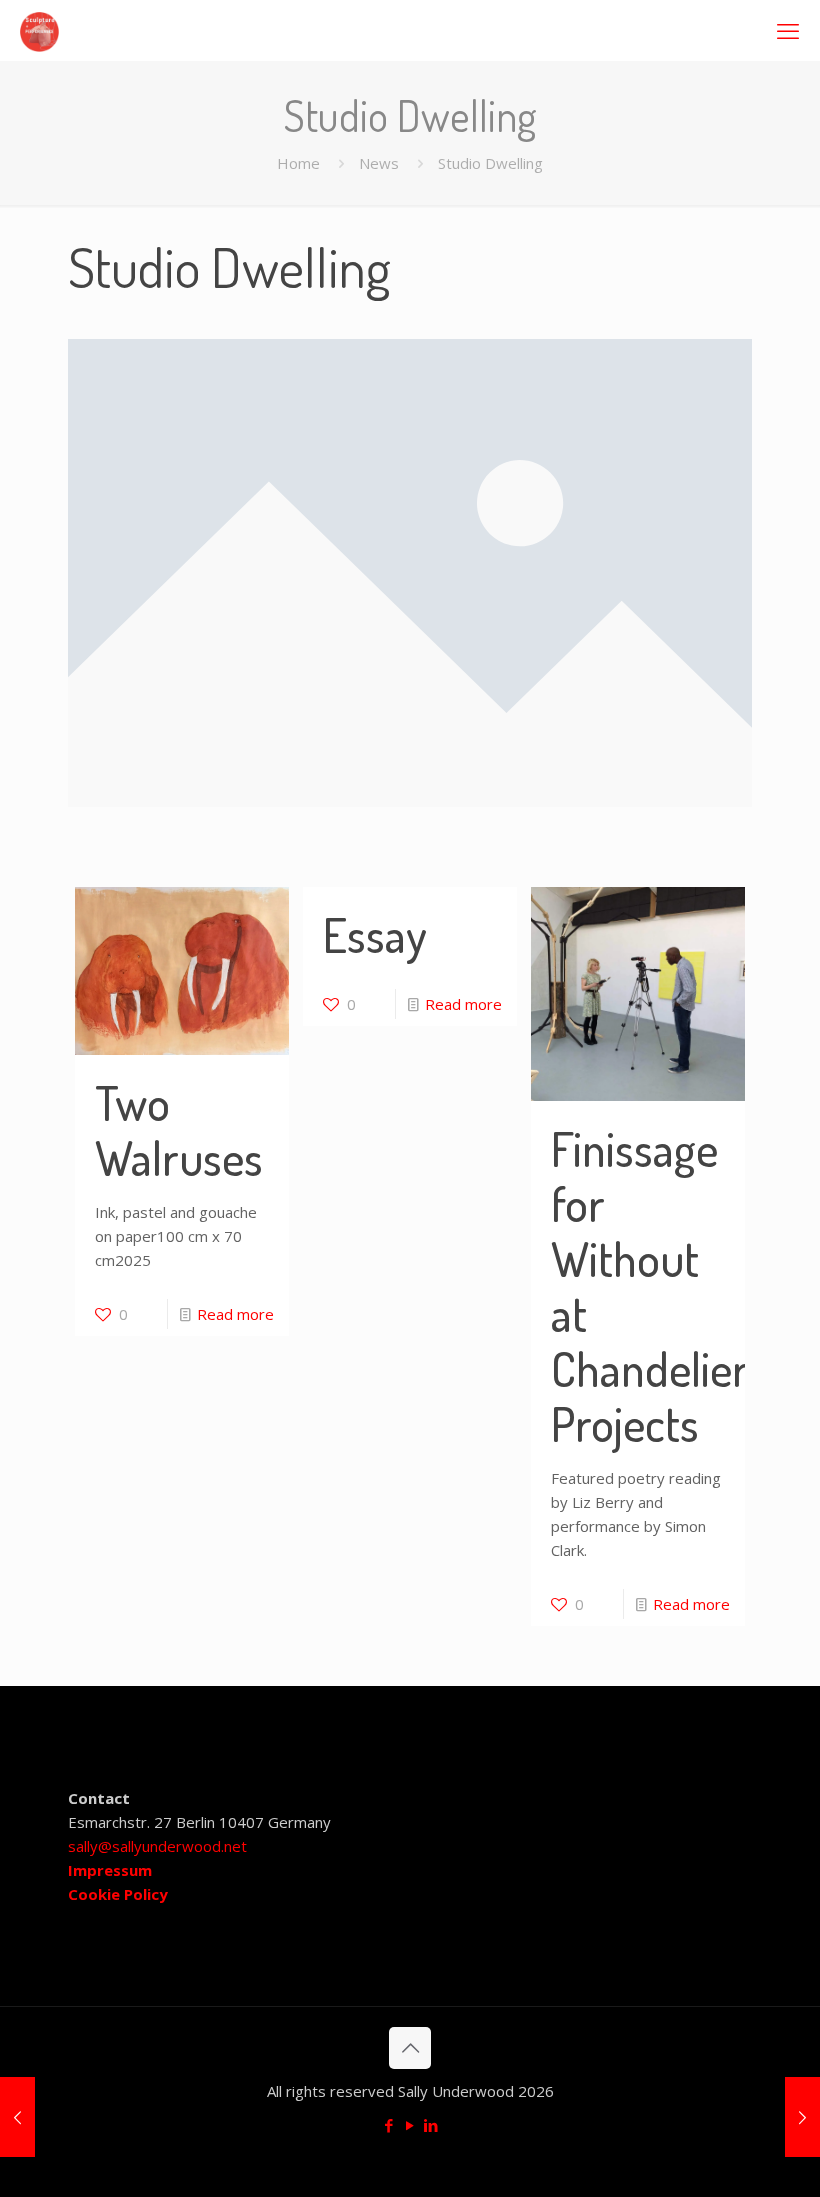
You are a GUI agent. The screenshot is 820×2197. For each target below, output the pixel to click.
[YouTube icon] (410, 2125)
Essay (375, 934)
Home (298, 163)
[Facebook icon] (389, 2125)
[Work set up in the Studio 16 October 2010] (17, 2117)
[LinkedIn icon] (431, 2125)
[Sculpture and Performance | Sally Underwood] (39, 30)
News (379, 163)
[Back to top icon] (410, 2048)
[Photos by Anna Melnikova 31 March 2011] (802, 2117)
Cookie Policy (118, 1894)
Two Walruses (179, 1130)
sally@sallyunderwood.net (157, 1846)
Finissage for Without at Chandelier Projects (650, 1286)
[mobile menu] (788, 30)
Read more (235, 1314)
